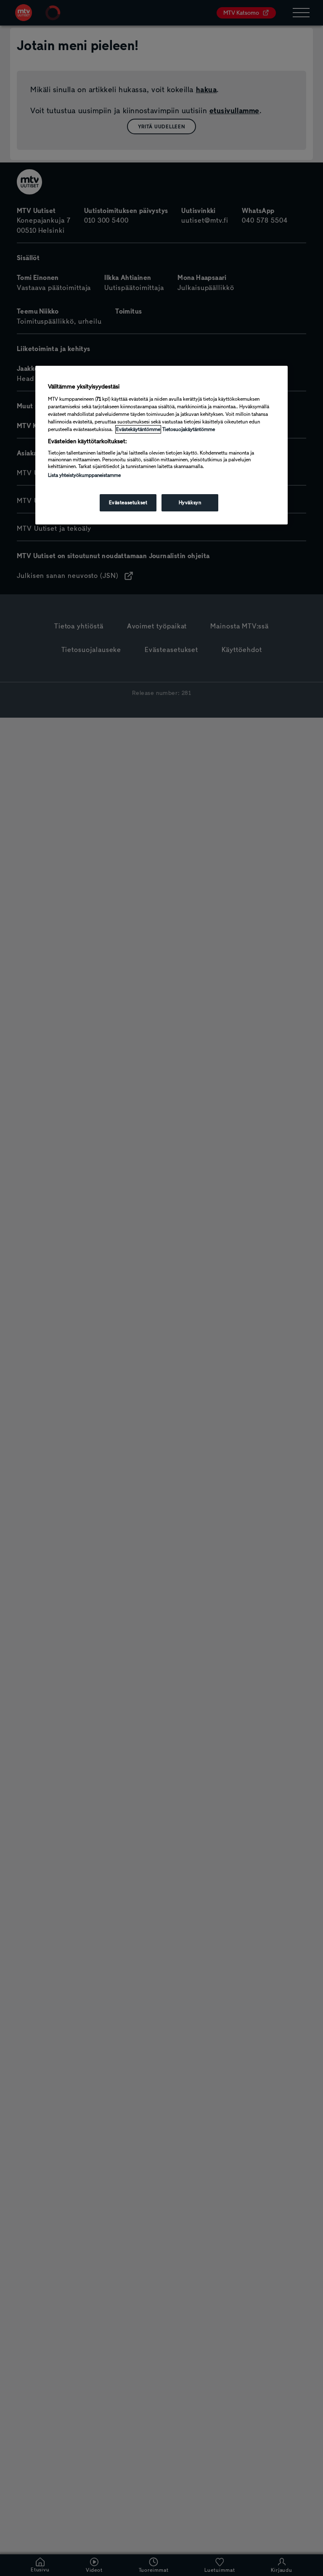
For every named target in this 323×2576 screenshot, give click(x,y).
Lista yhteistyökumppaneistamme (84, 475)
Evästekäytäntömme (138, 429)
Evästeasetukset (128, 503)
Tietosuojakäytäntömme (189, 429)
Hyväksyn (190, 503)
